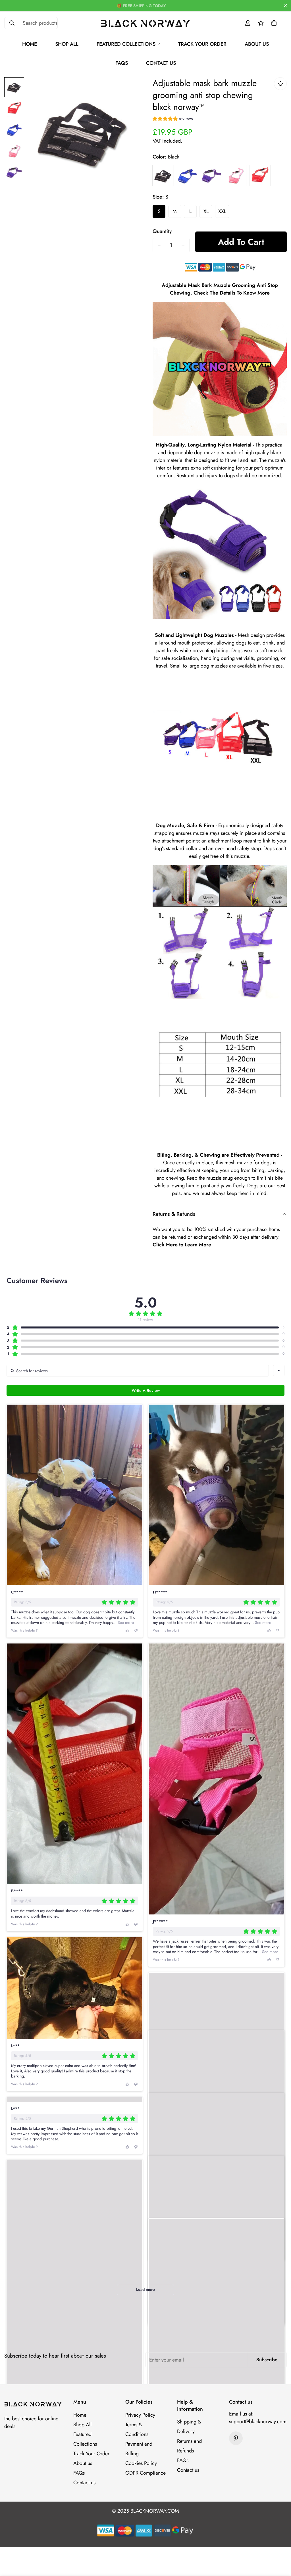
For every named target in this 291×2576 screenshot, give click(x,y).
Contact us (161, 63)
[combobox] (279, 1371)
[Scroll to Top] (280, 2545)
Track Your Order (202, 44)
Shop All (67, 44)
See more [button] (125, 1622)
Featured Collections (126, 44)
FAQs (122, 63)
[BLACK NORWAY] (146, 23)
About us (257, 44)
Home (30, 44)
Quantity (162, 231)
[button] (274, 23)
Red (260, 176)
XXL (222, 211)
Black (163, 176)
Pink (236, 176)
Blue (187, 176)
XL (206, 211)
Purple (212, 176)
